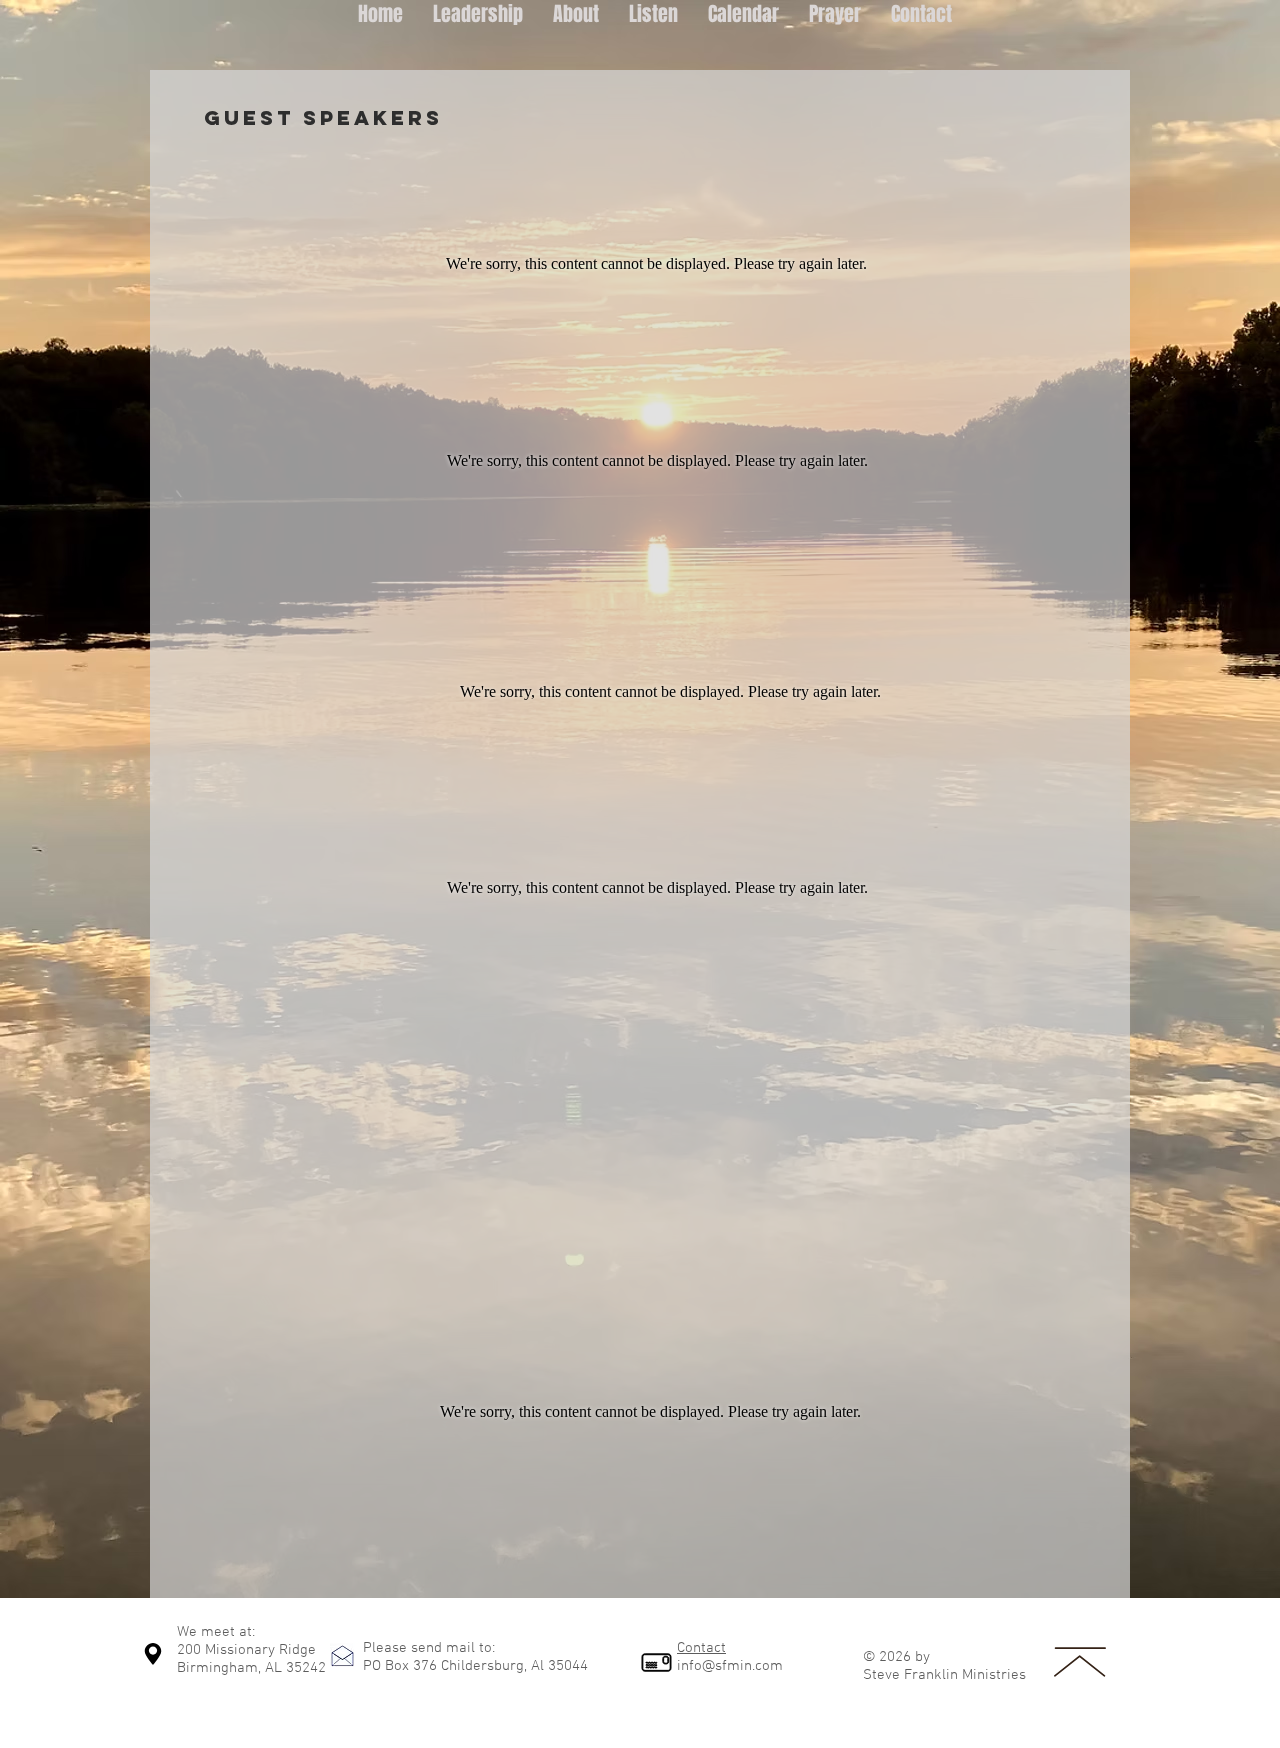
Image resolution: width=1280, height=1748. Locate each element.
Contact (701, 1648)
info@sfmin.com (730, 1666)
